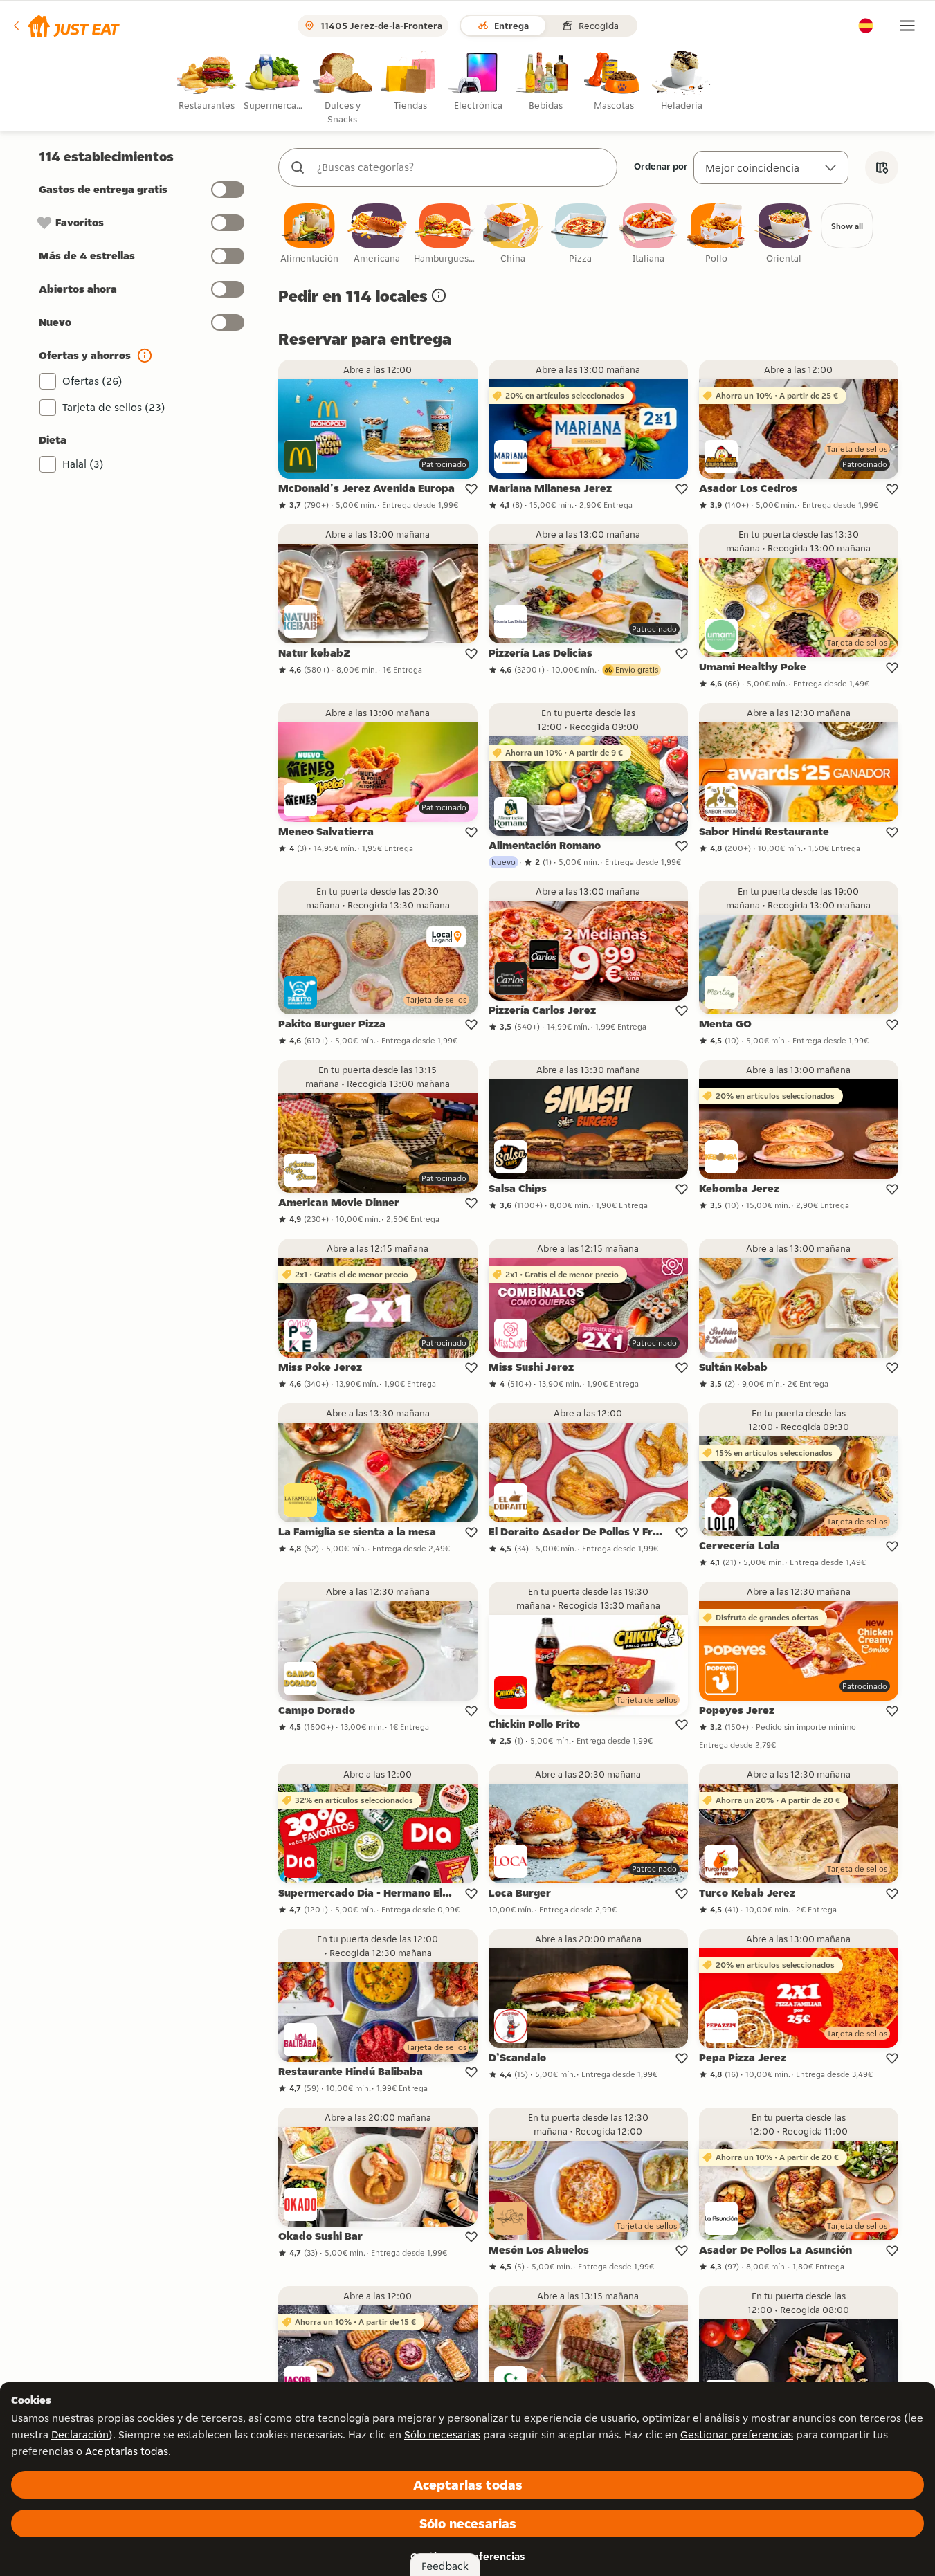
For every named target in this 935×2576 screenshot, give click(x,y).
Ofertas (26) (92, 381)
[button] (65, 26)
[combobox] (462, 167)
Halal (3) (83, 464)
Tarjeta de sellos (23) (114, 407)
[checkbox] (309, 234)
